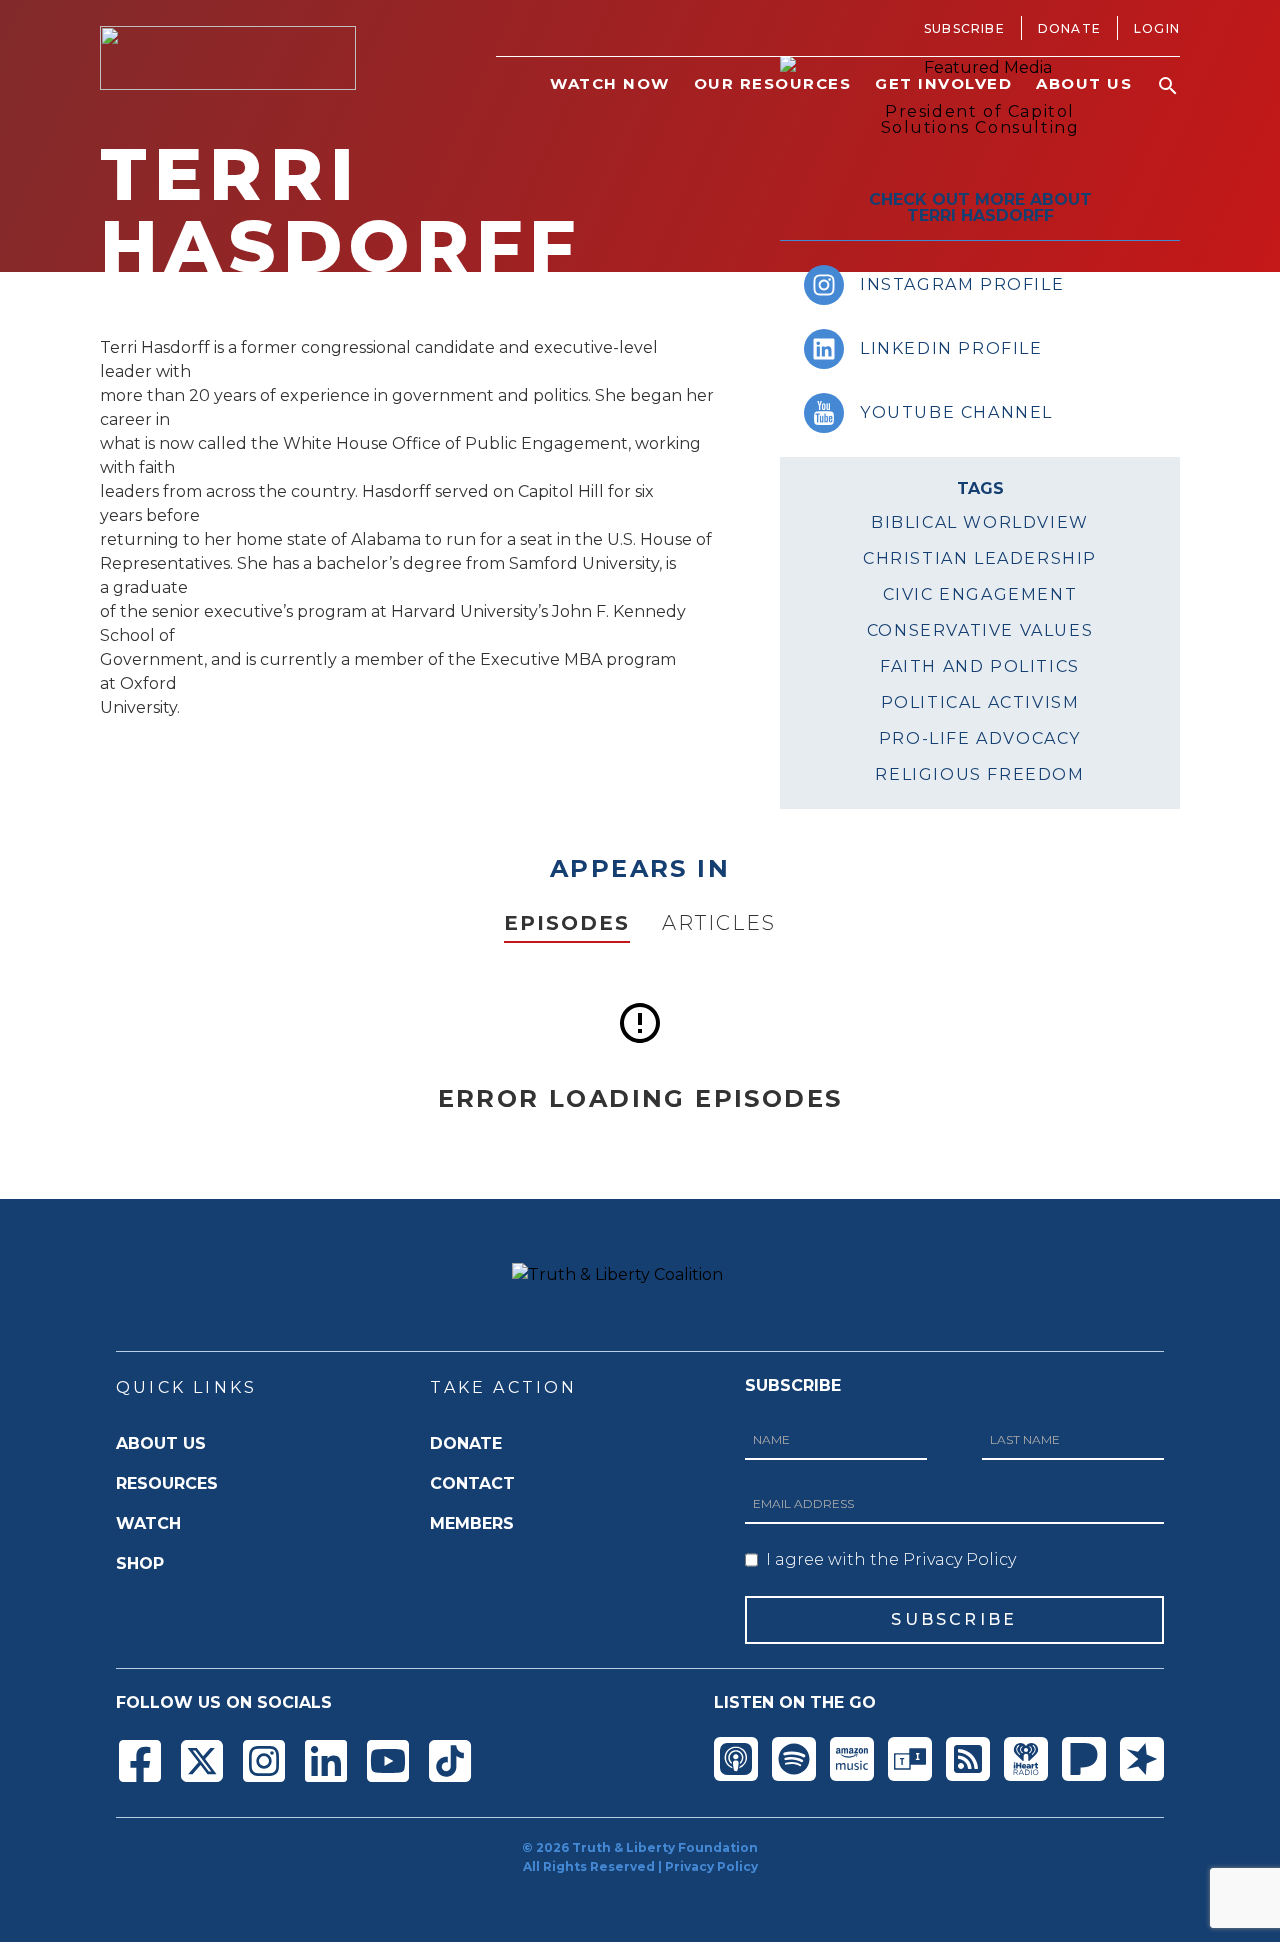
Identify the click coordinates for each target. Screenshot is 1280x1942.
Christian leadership (980, 558)
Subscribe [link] (964, 28)
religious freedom (979, 774)
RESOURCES (167, 1483)
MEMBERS (472, 1523)
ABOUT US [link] (1084, 83)
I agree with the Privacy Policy (891, 1559)
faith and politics (980, 666)
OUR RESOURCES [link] (773, 83)
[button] (1168, 86)
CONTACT (472, 1483)
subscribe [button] (954, 1619)
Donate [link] (1069, 28)
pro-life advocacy (980, 738)
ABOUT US (161, 1443)
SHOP (140, 1563)
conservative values (980, 630)
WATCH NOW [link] (610, 83)
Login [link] (1157, 28)
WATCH (148, 1523)
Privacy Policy (711, 1866)
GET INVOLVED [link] (943, 83)
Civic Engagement (980, 594)
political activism (980, 702)
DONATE (466, 1443)
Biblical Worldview (980, 522)
